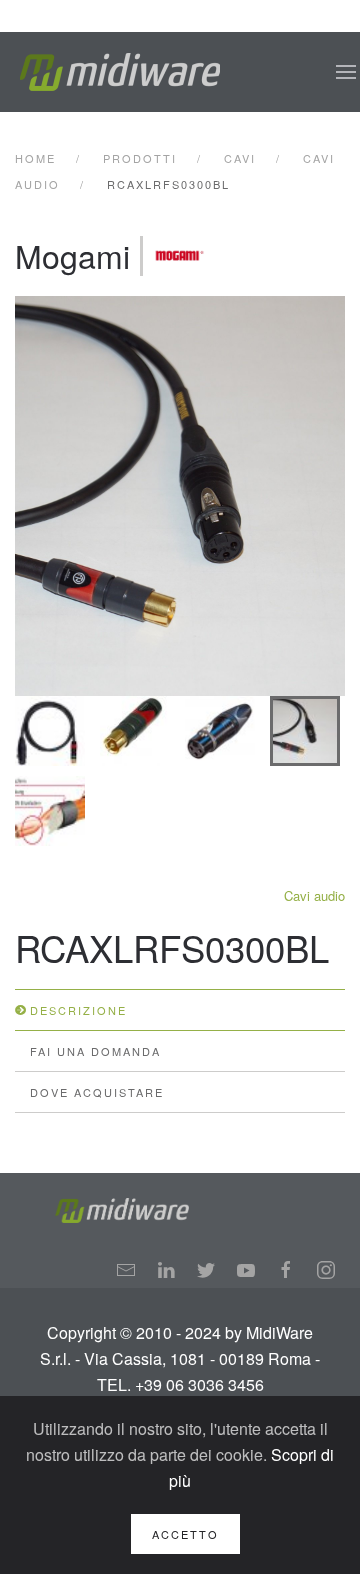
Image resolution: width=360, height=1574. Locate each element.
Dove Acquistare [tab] (97, 1092)
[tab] (50, 731)
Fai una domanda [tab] (95, 1051)
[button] (346, 72)
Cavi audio (314, 895)
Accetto (185, 1534)
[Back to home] (120, 72)
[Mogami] (179, 256)
